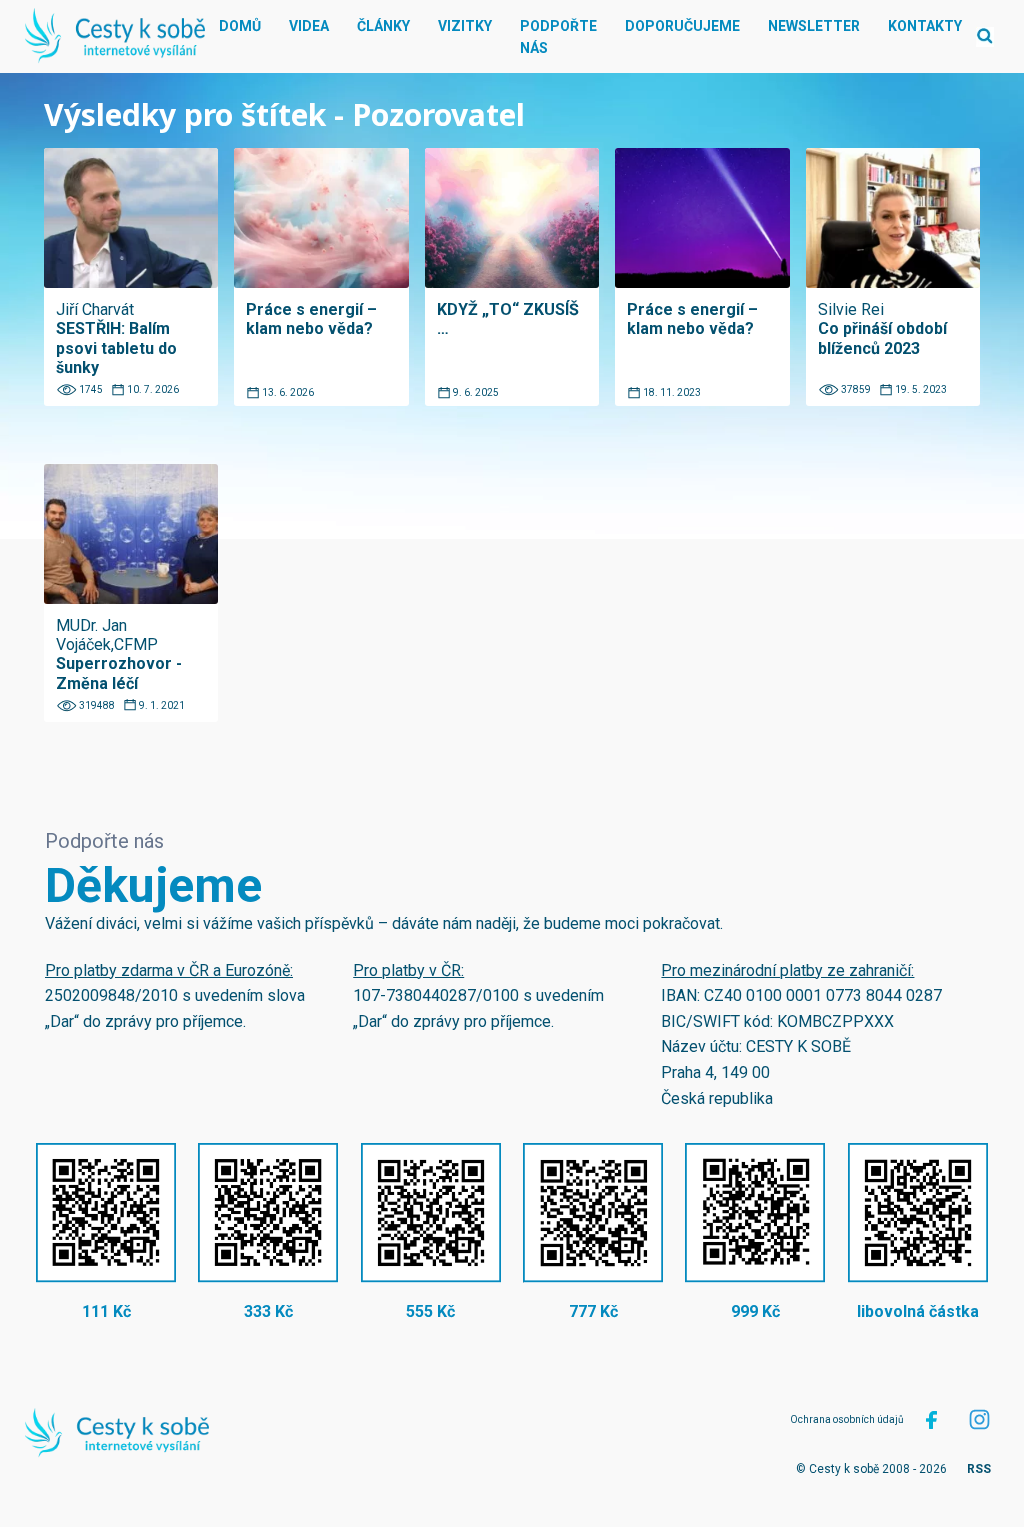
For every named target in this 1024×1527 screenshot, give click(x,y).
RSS (979, 1469)
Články (383, 26)
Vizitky (465, 26)
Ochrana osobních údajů (847, 1419)
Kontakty (925, 26)
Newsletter (814, 26)
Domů (240, 26)
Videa (309, 26)
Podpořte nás (558, 37)
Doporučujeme (682, 26)
